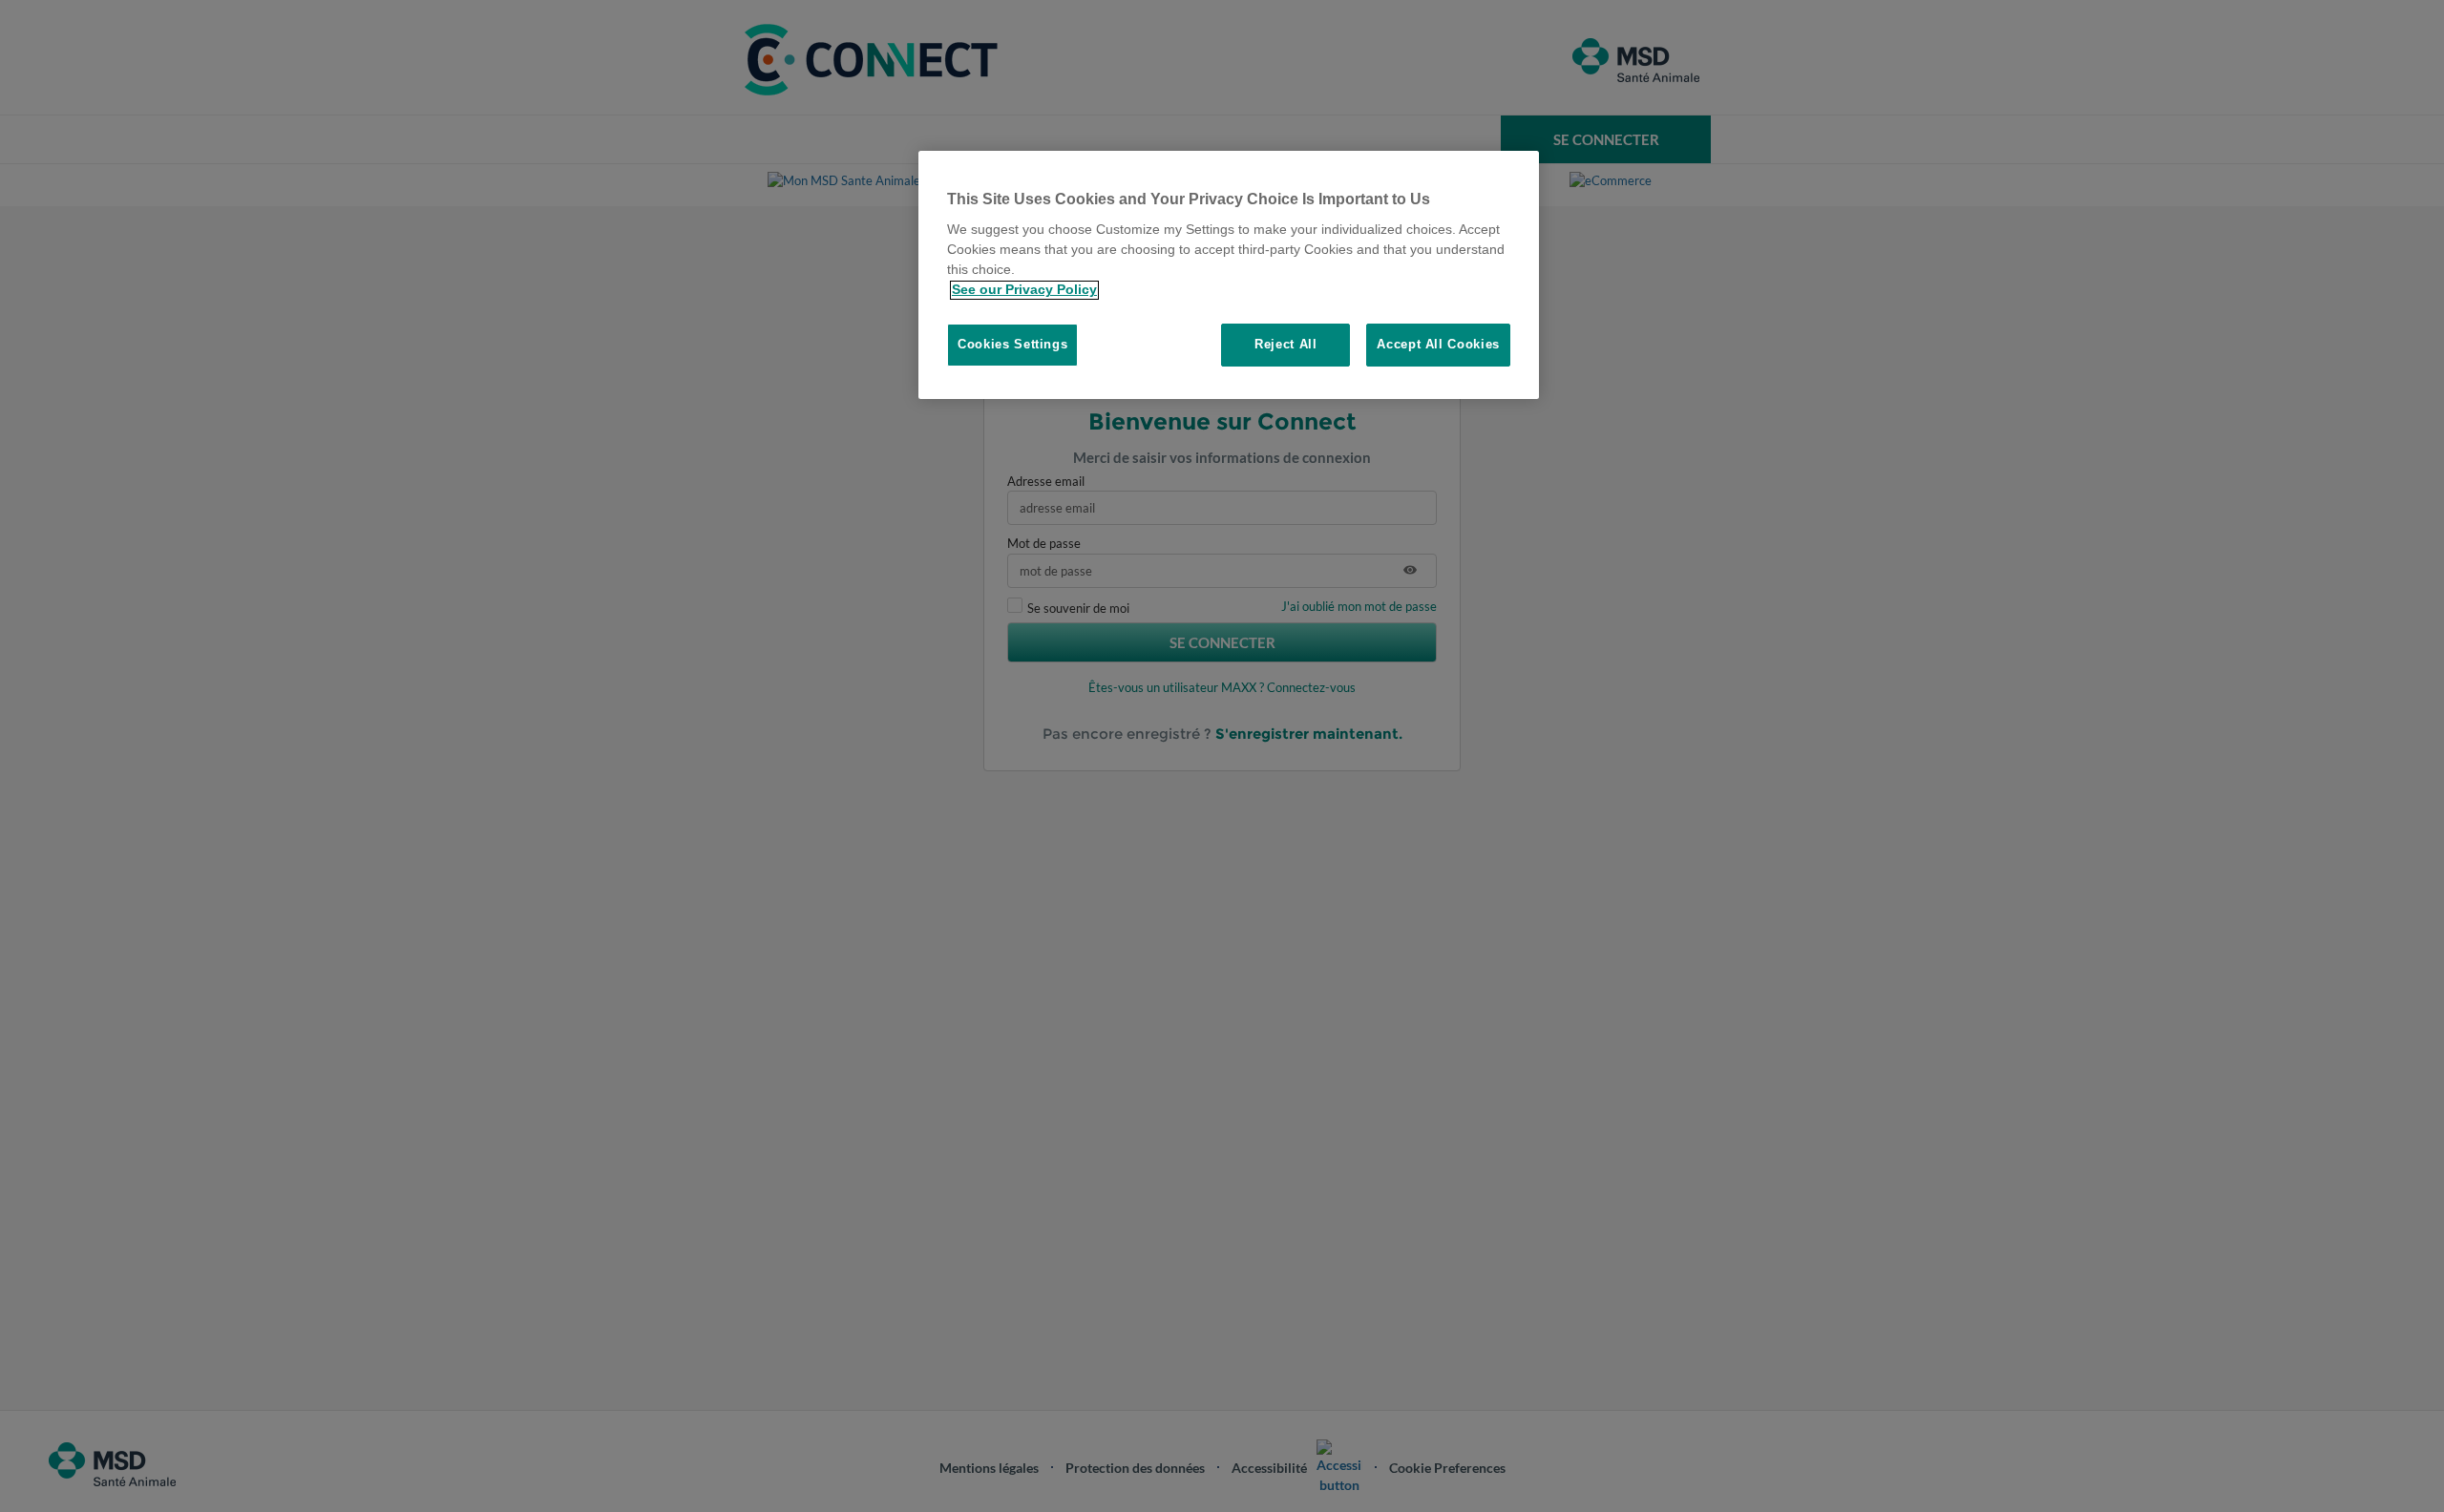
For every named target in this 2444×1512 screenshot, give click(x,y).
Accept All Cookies (1438, 345)
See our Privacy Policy (1024, 290)
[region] (1229, 275)
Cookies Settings (1012, 345)
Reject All (1286, 345)
